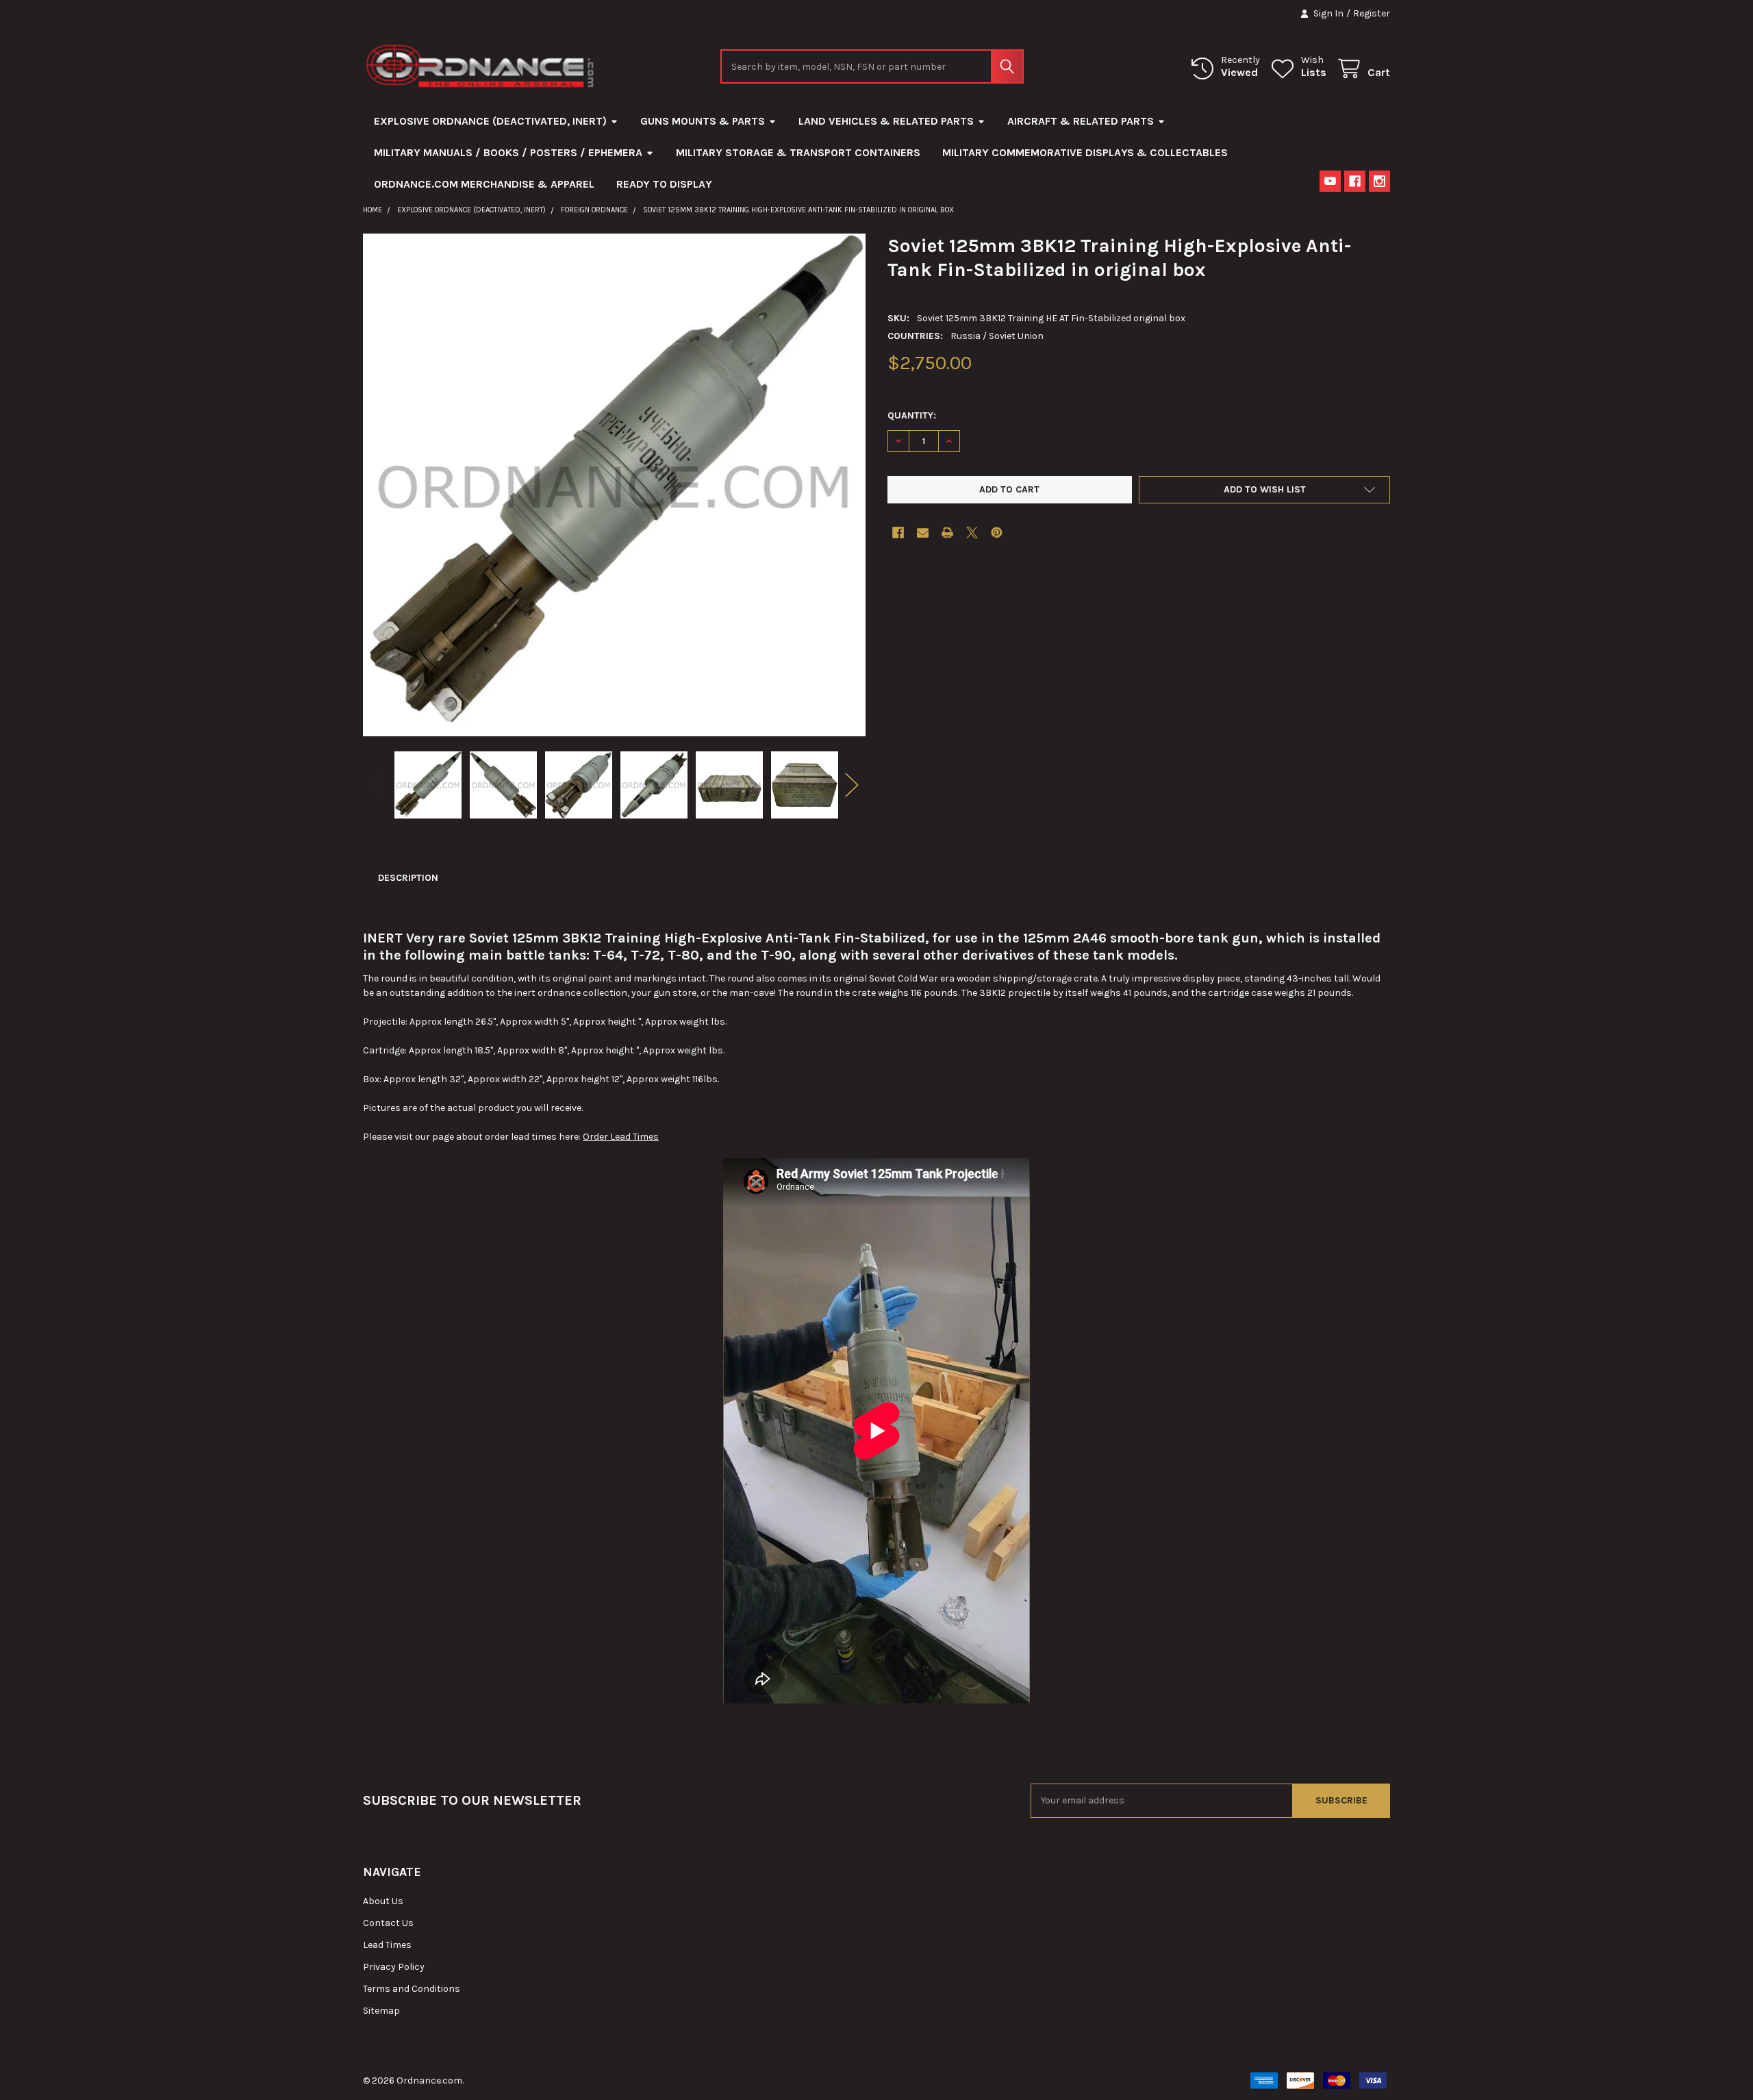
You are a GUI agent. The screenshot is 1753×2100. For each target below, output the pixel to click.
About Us (383, 1901)
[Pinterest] (997, 533)
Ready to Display (664, 184)
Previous (377, 785)
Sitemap (381, 2011)
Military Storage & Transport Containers (798, 152)
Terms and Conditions (412, 1989)
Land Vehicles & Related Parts (886, 121)
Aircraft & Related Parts (1081, 121)
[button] (1264, 490)
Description (408, 878)
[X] (972, 533)
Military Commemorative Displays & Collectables (1085, 152)
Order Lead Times (621, 1137)
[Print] (947, 533)
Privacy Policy (394, 1967)
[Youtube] (1330, 181)
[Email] (923, 533)
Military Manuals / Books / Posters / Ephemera (508, 152)
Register (1372, 13)
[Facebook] (1355, 181)
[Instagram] (1379, 181)
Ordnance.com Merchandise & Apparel (484, 184)
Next (852, 785)
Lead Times (387, 1945)
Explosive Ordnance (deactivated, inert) (490, 121)
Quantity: (912, 415)
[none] (614, 485)
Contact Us (388, 1923)
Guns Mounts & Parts (703, 121)
